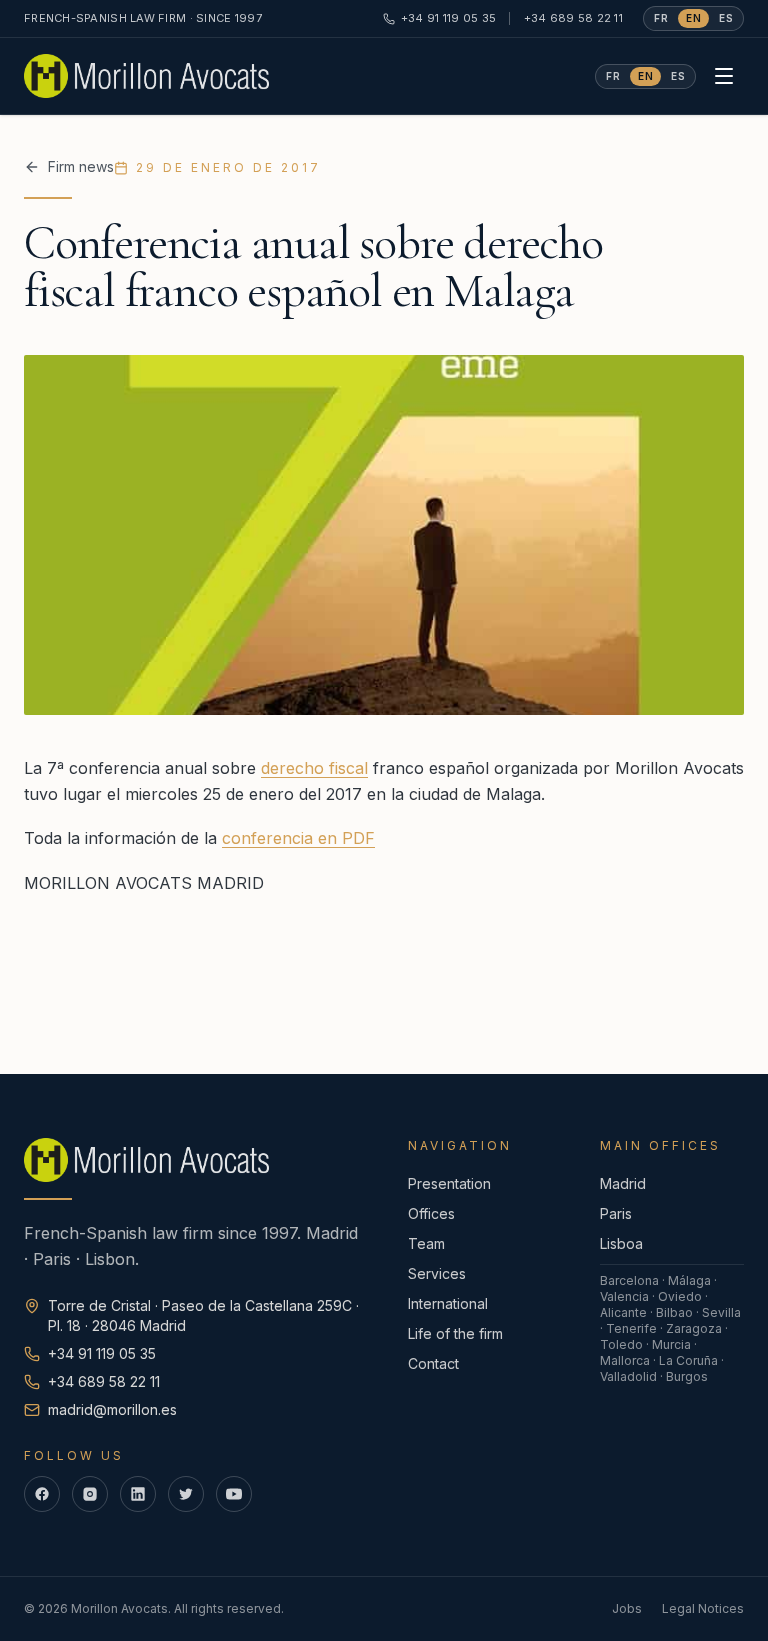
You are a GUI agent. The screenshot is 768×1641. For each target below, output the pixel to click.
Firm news (81, 166)
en (693, 18)
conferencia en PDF (298, 838)
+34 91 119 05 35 (448, 18)
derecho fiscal (314, 768)
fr (661, 18)
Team (426, 1243)
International (448, 1303)
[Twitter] (186, 1494)
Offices (431, 1213)
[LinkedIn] (138, 1494)
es (726, 18)
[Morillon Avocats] (146, 76)
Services (437, 1273)
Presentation (449, 1183)
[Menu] (724, 76)
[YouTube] (234, 1494)
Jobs (627, 1608)
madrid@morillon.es (112, 1409)
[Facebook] (42, 1494)
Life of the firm (455, 1333)
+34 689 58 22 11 (573, 18)
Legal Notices (703, 1608)
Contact (433, 1363)
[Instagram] (90, 1494)
